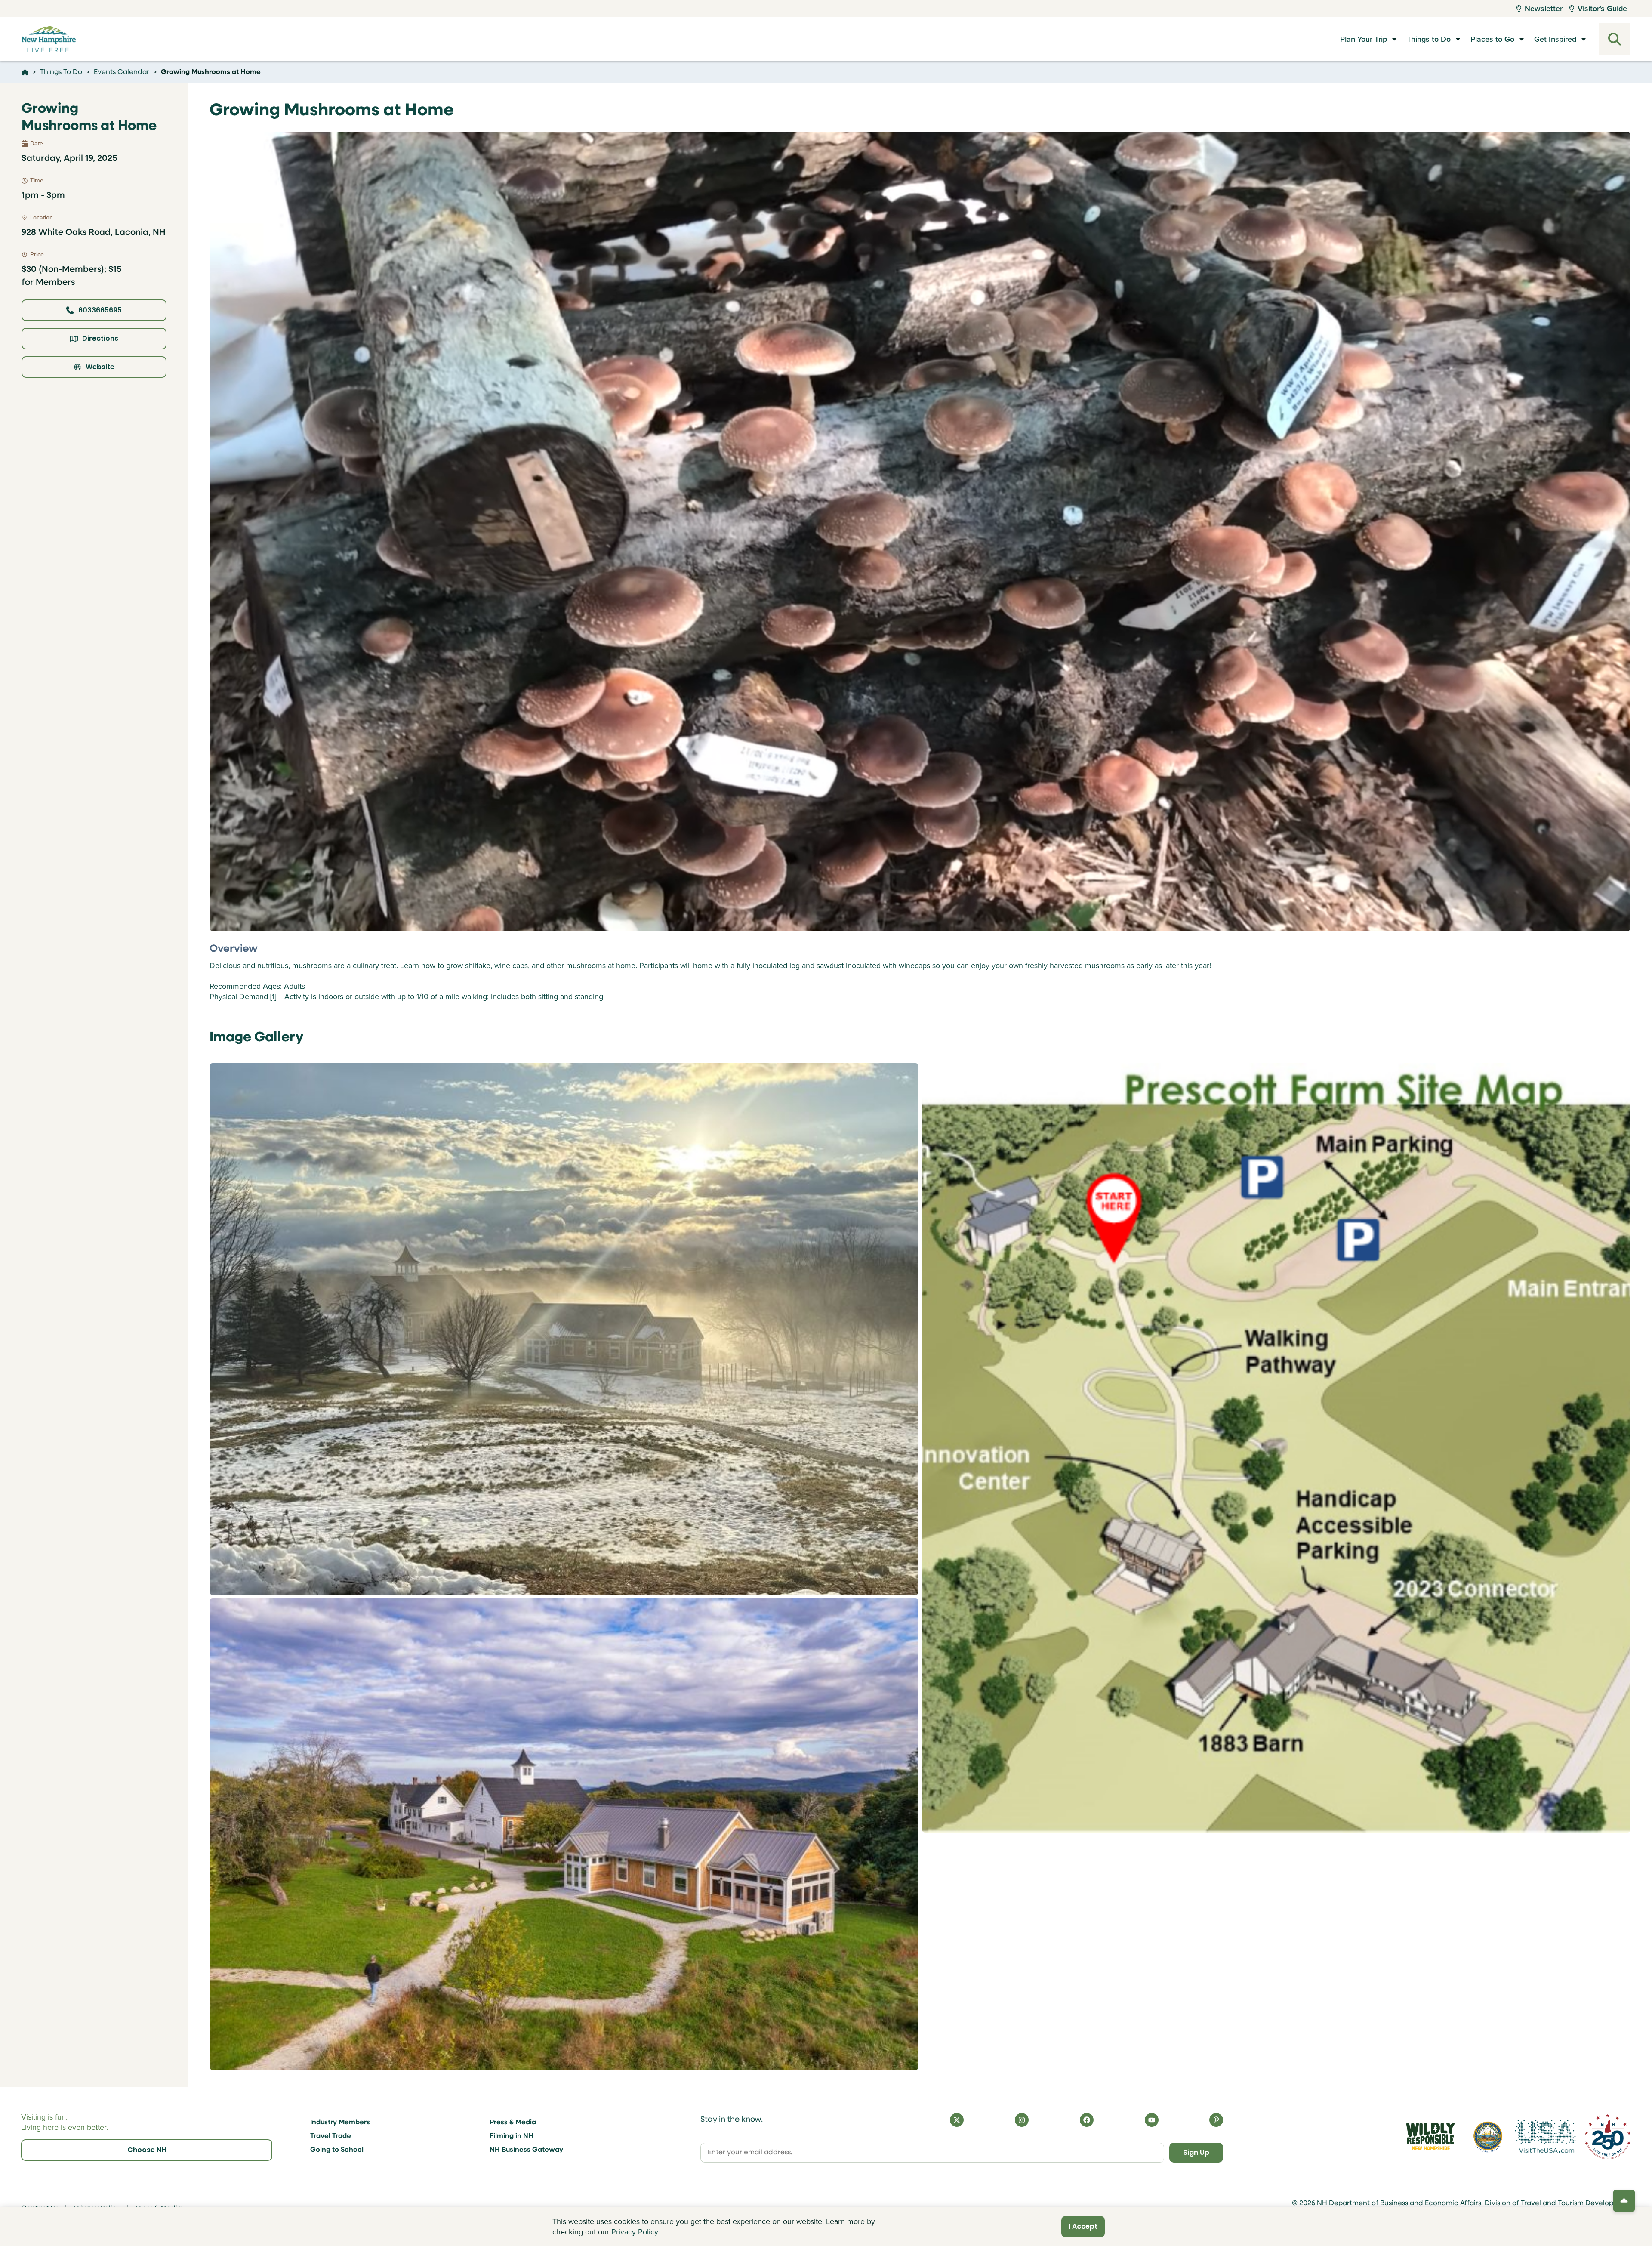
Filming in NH (512, 2136)
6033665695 (100, 310)
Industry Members (340, 2123)
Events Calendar (122, 72)
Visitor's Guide (1602, 9)
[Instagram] (1022, 2120)
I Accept (1083, 2226)
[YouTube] (1152, 2120)
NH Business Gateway (526, 2150)
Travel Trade (331, 2136)
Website (100, 367)
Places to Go (1492, 39)
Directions (100, 338)
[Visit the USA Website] (1545, 2136)
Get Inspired (1555, 39)
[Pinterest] (1216, 2120)
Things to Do (1429, 39)
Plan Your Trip (1364, 39)
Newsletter (1544, 9)
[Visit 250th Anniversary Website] (1608, 2136)
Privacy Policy (635, 2232)
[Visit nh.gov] (1488, 2136)
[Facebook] (1087, 2120)
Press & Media (513, 2123)
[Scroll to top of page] (1624, 2201)
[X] (957, 2120)
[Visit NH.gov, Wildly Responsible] (1430, 2136)
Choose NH (147, 2150)
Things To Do (61, 72)
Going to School (337, 2150)
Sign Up (1196, 2152)
